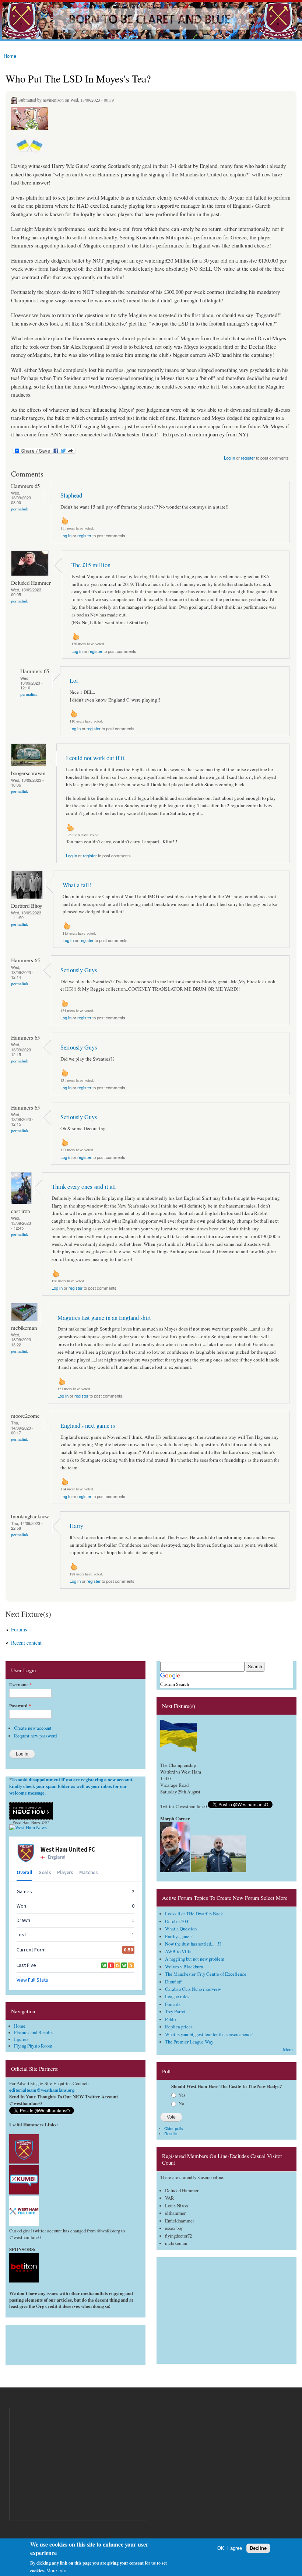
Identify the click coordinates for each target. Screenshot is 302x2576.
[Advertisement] (75, 2343)
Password (20, 1706)
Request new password (35, 1736)
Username (20, 1685)
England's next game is (88, 1426)
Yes (182, 2095)
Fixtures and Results (33, 2033)
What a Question (181, 1929)
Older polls (173, 2128)
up (65, 521)
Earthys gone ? (179, 1937)
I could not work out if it (95, 758)
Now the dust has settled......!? (193, 1944)
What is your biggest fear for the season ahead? (209, 2034)
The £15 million (91, 565)
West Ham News (27, 1822)
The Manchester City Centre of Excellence (206, 1974)
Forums (19, 1629)
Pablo (170, 2019)
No (181, 2103)
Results (171, 2134)
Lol (74, 681)
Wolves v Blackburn (184, 1967)
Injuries (21, 2039)
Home (10, 56)
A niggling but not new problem (195, 1959)
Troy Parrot (175, 2012)
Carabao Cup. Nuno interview (193, 1989)
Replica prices (179, 2027)
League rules (177, 1997)
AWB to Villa (178, 1952)
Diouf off (173, 1982)
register (248, 458)
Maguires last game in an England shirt (104, 1318)
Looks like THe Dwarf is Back (194, 1914)
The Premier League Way (189, 2042)
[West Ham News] (28, 1828)
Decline (258, 2548)
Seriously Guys (79, 970)
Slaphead (71, 495)
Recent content (26, 1643)
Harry (76, 1526)
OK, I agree (230, 2548)
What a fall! (77, 885)
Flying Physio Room (33, 2046)
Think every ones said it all (84, 1187)
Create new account (33, 1728)
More (288, 2050)
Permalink (20, 509)
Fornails (173, 2004)
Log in (229, 458)
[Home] (151, 21)
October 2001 (178, 1921)
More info (56, 2571)
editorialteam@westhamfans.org (42, 2090)
